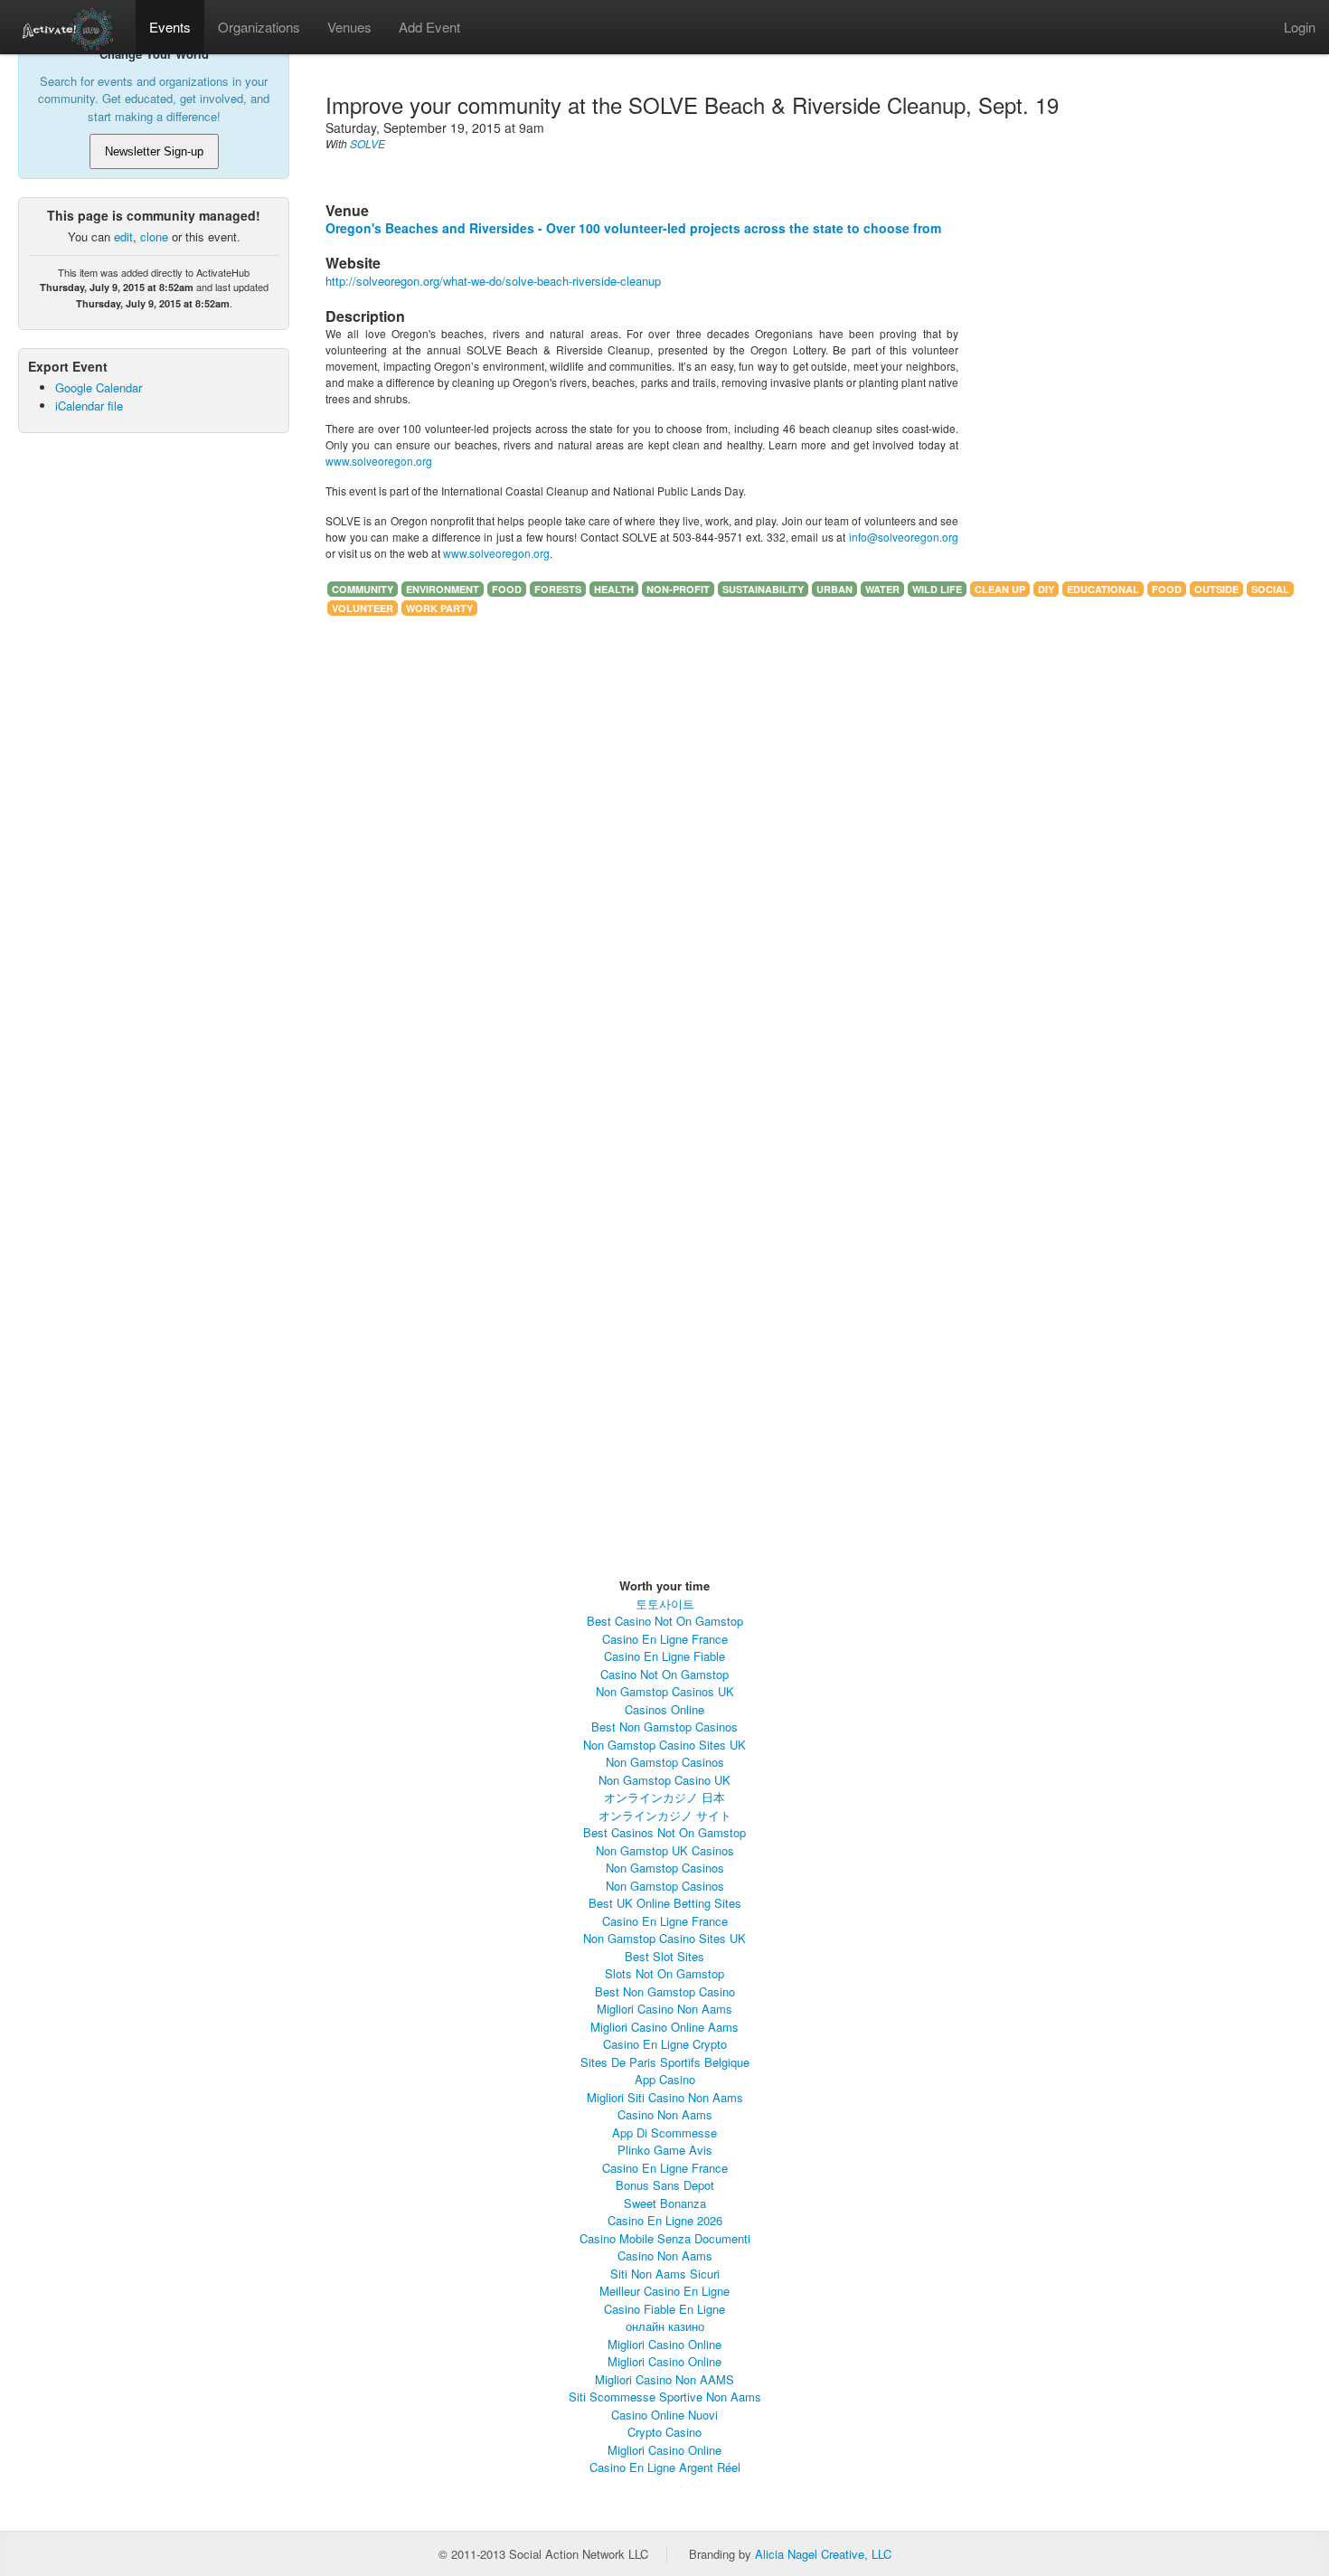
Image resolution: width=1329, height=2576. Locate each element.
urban (834, 589)
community (363, 589)
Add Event (429, 27)
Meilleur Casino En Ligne (664, 2291)
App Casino (665, 2079)
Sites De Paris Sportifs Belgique (665, 2062)
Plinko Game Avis (665, 2150)
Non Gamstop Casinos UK (665, 1691)
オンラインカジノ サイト (665, 1815)
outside (1216, 589)
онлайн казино (665, 2326)
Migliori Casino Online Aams (664, 2027)
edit (123, 236)
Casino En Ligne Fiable (664, 1656)
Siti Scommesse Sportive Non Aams (665, 2397)
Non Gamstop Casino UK (664, 1780)
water (882, 589)
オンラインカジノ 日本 (664, 1797)
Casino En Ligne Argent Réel (665, 2467)
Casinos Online (664, 1709)
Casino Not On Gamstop (664, 1674)
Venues (349, 27)
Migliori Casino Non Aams (664, 2009)
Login (1300, 27)
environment (443, 589)
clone (154, 236)
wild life (937, 589)
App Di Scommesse (664, 2133)
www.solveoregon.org (379, 461)
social (1270, 589)
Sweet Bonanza (665, 2203)
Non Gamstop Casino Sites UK (664, 1745)
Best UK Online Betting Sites (665, 1903)
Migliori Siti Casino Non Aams (665, 2097)
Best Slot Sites (664, 1956)
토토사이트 (665, 1604)
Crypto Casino (664, 2432)
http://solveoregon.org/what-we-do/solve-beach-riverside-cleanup (493, 281)
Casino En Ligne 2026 (665, 2220)
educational (1103, 589)
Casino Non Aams (665, 2114)
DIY (1046, 589)
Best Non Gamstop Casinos (664, 1727)
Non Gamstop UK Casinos (665, 1850)
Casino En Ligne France (665, 1639)
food (507, 589)
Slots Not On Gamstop (664, 1973)
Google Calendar (99, 387)
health (614, 589)
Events (170, 27)
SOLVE (368, 143)
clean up (1000, 589)
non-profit (678, 589)
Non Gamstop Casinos (665, 1762)
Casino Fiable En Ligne (664, 2309)
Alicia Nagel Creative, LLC (823, 2554)
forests (558, 589)
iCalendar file (89, 406)
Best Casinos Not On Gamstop (664, 1832)
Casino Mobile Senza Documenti (665, 2238)
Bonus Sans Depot (665, 2185)
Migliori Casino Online (664, 2344)
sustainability (763, 589)
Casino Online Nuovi (664, 2415)
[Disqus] (642, 862)
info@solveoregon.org (904, 537)
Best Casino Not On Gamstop (665, 1621)
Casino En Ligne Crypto (665, 2044)
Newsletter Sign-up (154, 151)
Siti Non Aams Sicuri (665, 2274)
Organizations (259, 27)
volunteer (363, 608)
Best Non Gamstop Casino (665, 1991)
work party (439, 608)
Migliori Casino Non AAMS (664, 2379)
